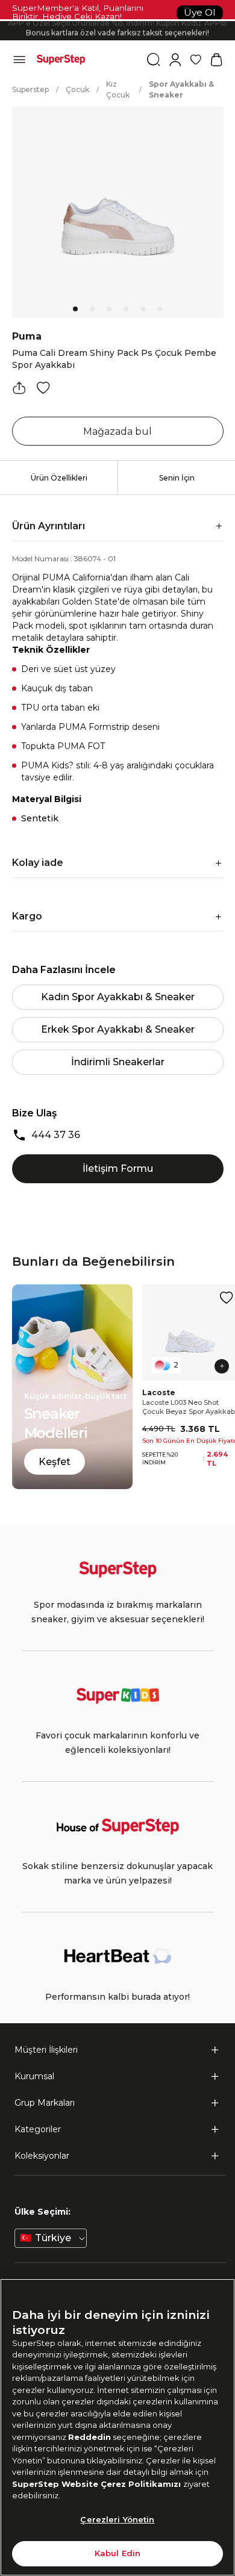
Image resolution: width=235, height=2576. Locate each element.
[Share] (19, 388)
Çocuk (77, 89)
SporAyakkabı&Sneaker (181, 89)
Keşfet (55, 1462)
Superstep (30, 89)
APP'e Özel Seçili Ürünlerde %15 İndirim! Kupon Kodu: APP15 (117, 21)
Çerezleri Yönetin (117, 2519)
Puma (27, 336)
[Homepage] (61, 60)
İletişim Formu (118, 1168)
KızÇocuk (118, 89)
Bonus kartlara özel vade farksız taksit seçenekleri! (117, 30)
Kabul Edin (117, 2553)
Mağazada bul (117, 431)
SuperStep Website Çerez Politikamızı (98, 2484)
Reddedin (89, 2437)
